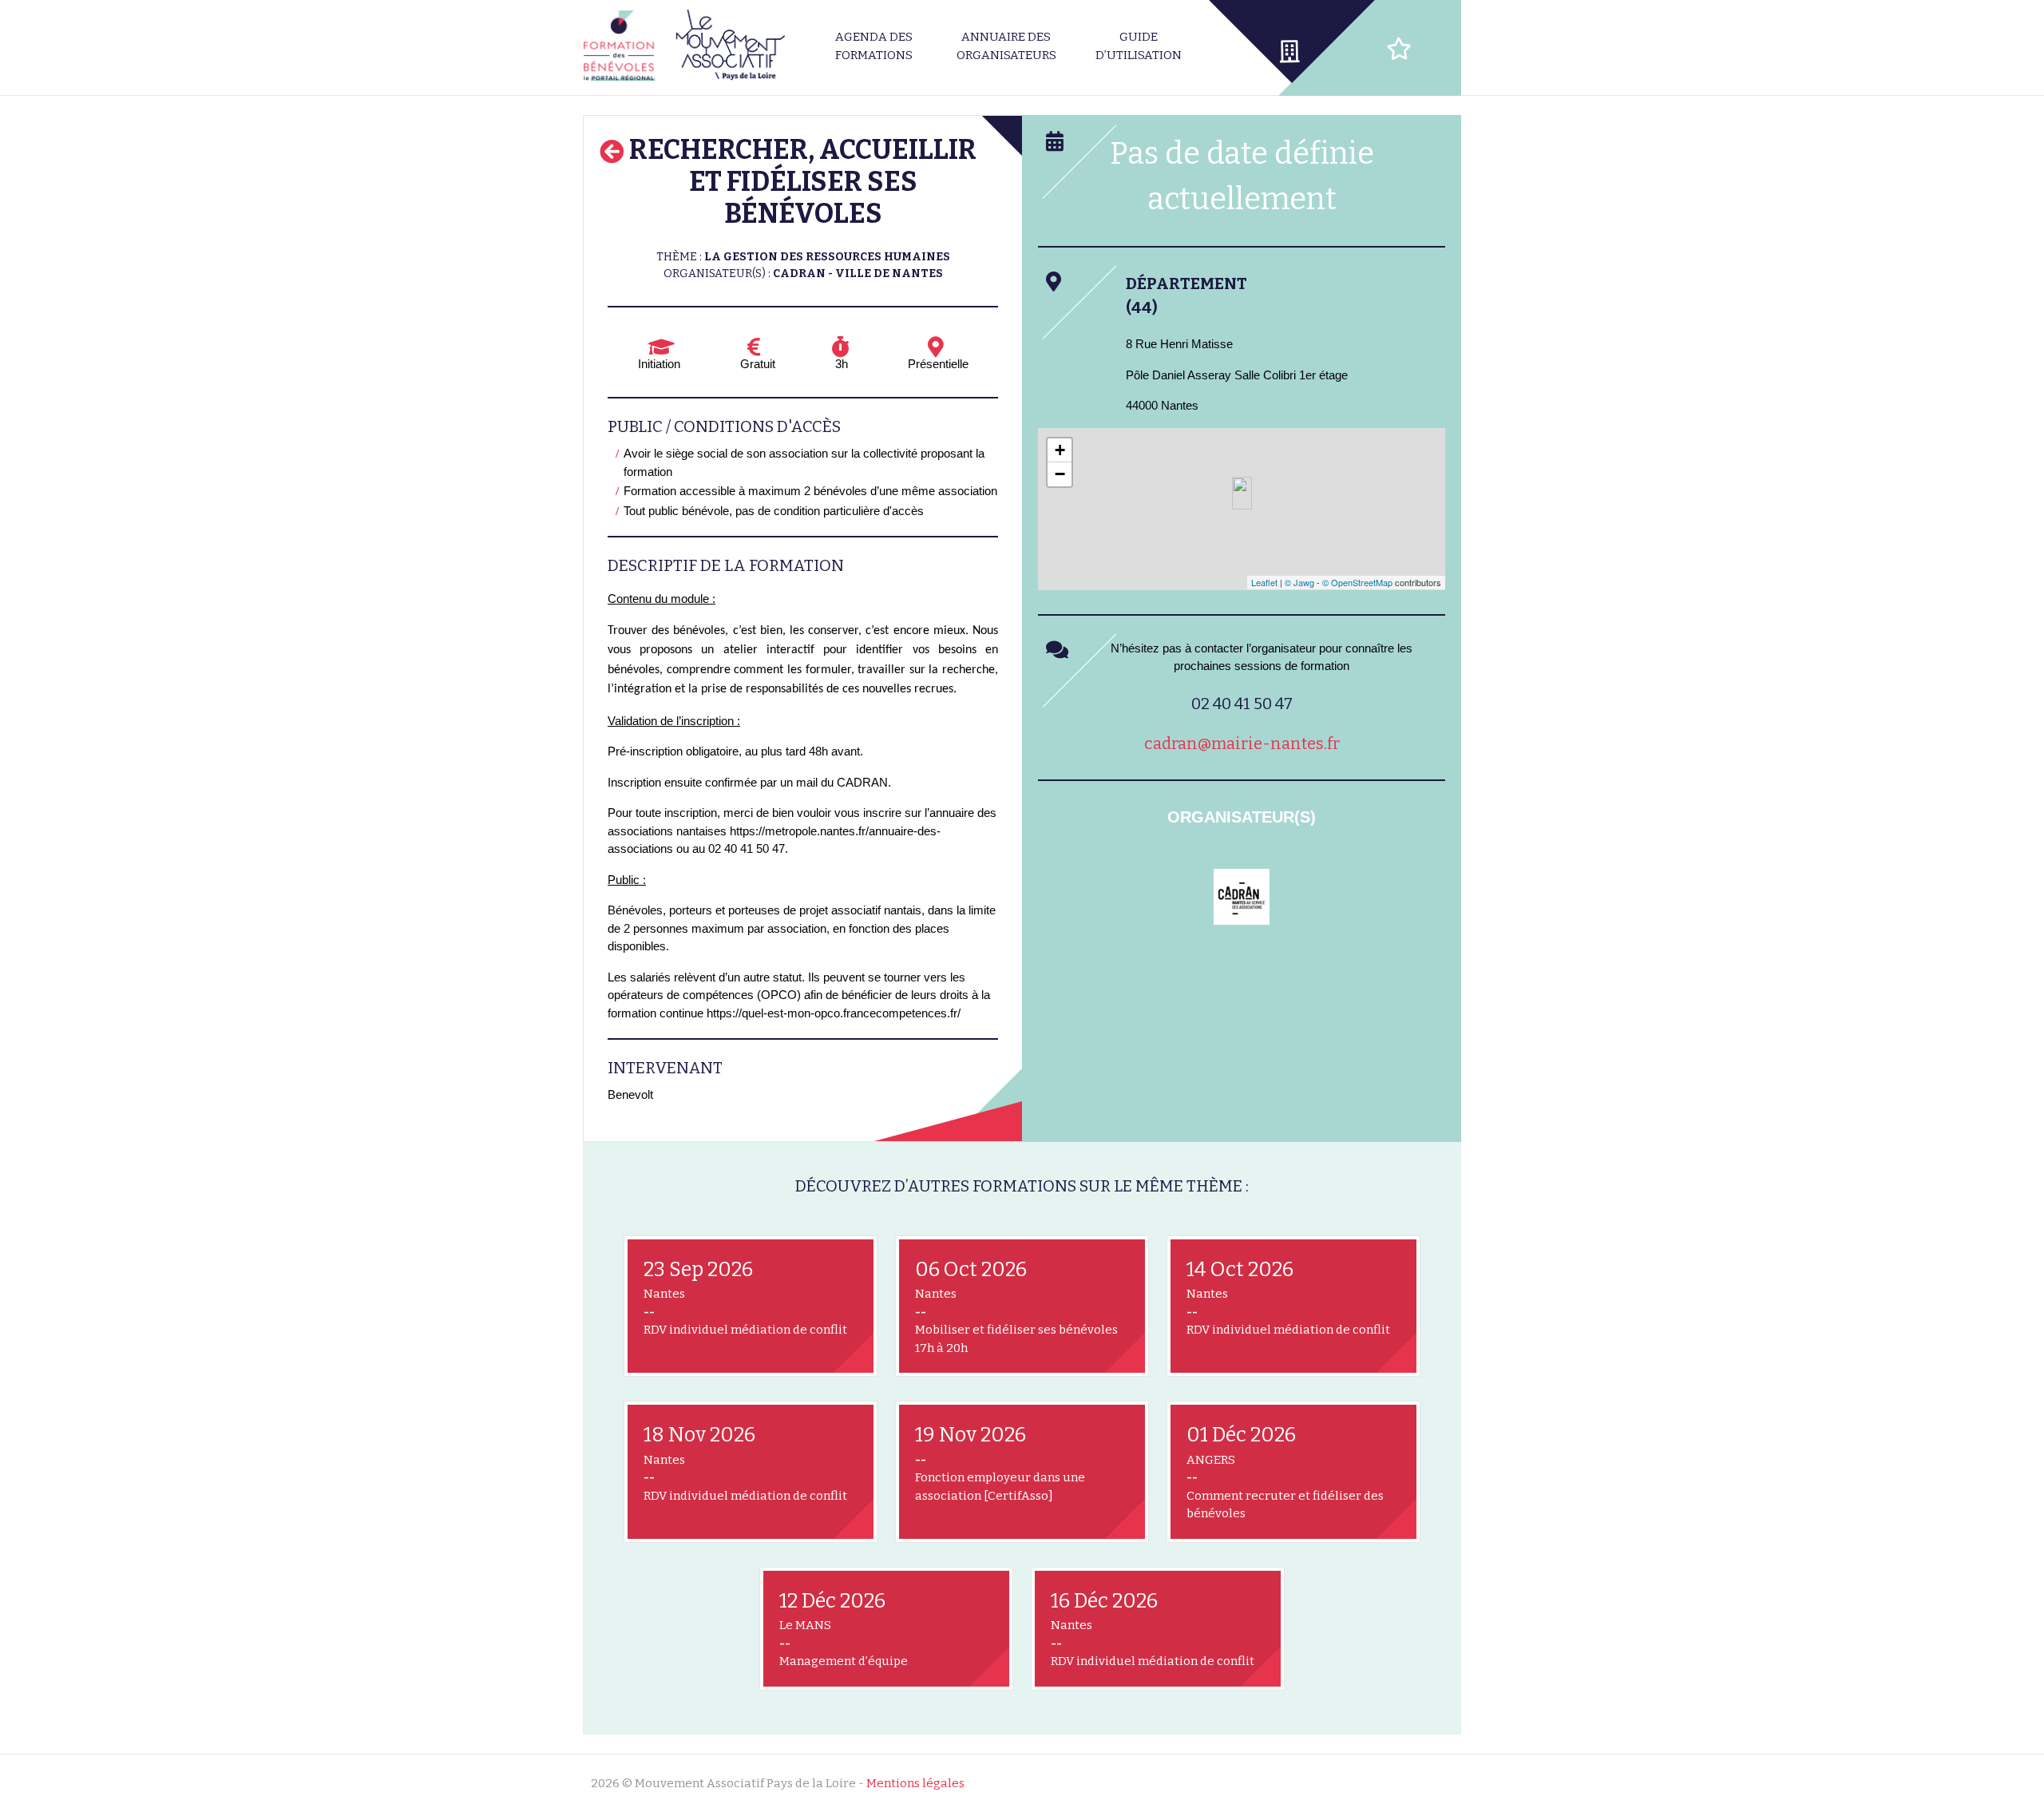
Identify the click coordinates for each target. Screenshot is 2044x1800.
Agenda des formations (874, 46)
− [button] (1060, 474)
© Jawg (1299, 582)
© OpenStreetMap (1357, 582)
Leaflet (1264, 582)
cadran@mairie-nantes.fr (1242, 743)
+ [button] (1060, 450)
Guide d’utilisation (1139, 46)
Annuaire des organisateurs (1006, 46)
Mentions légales (915, 1783)
